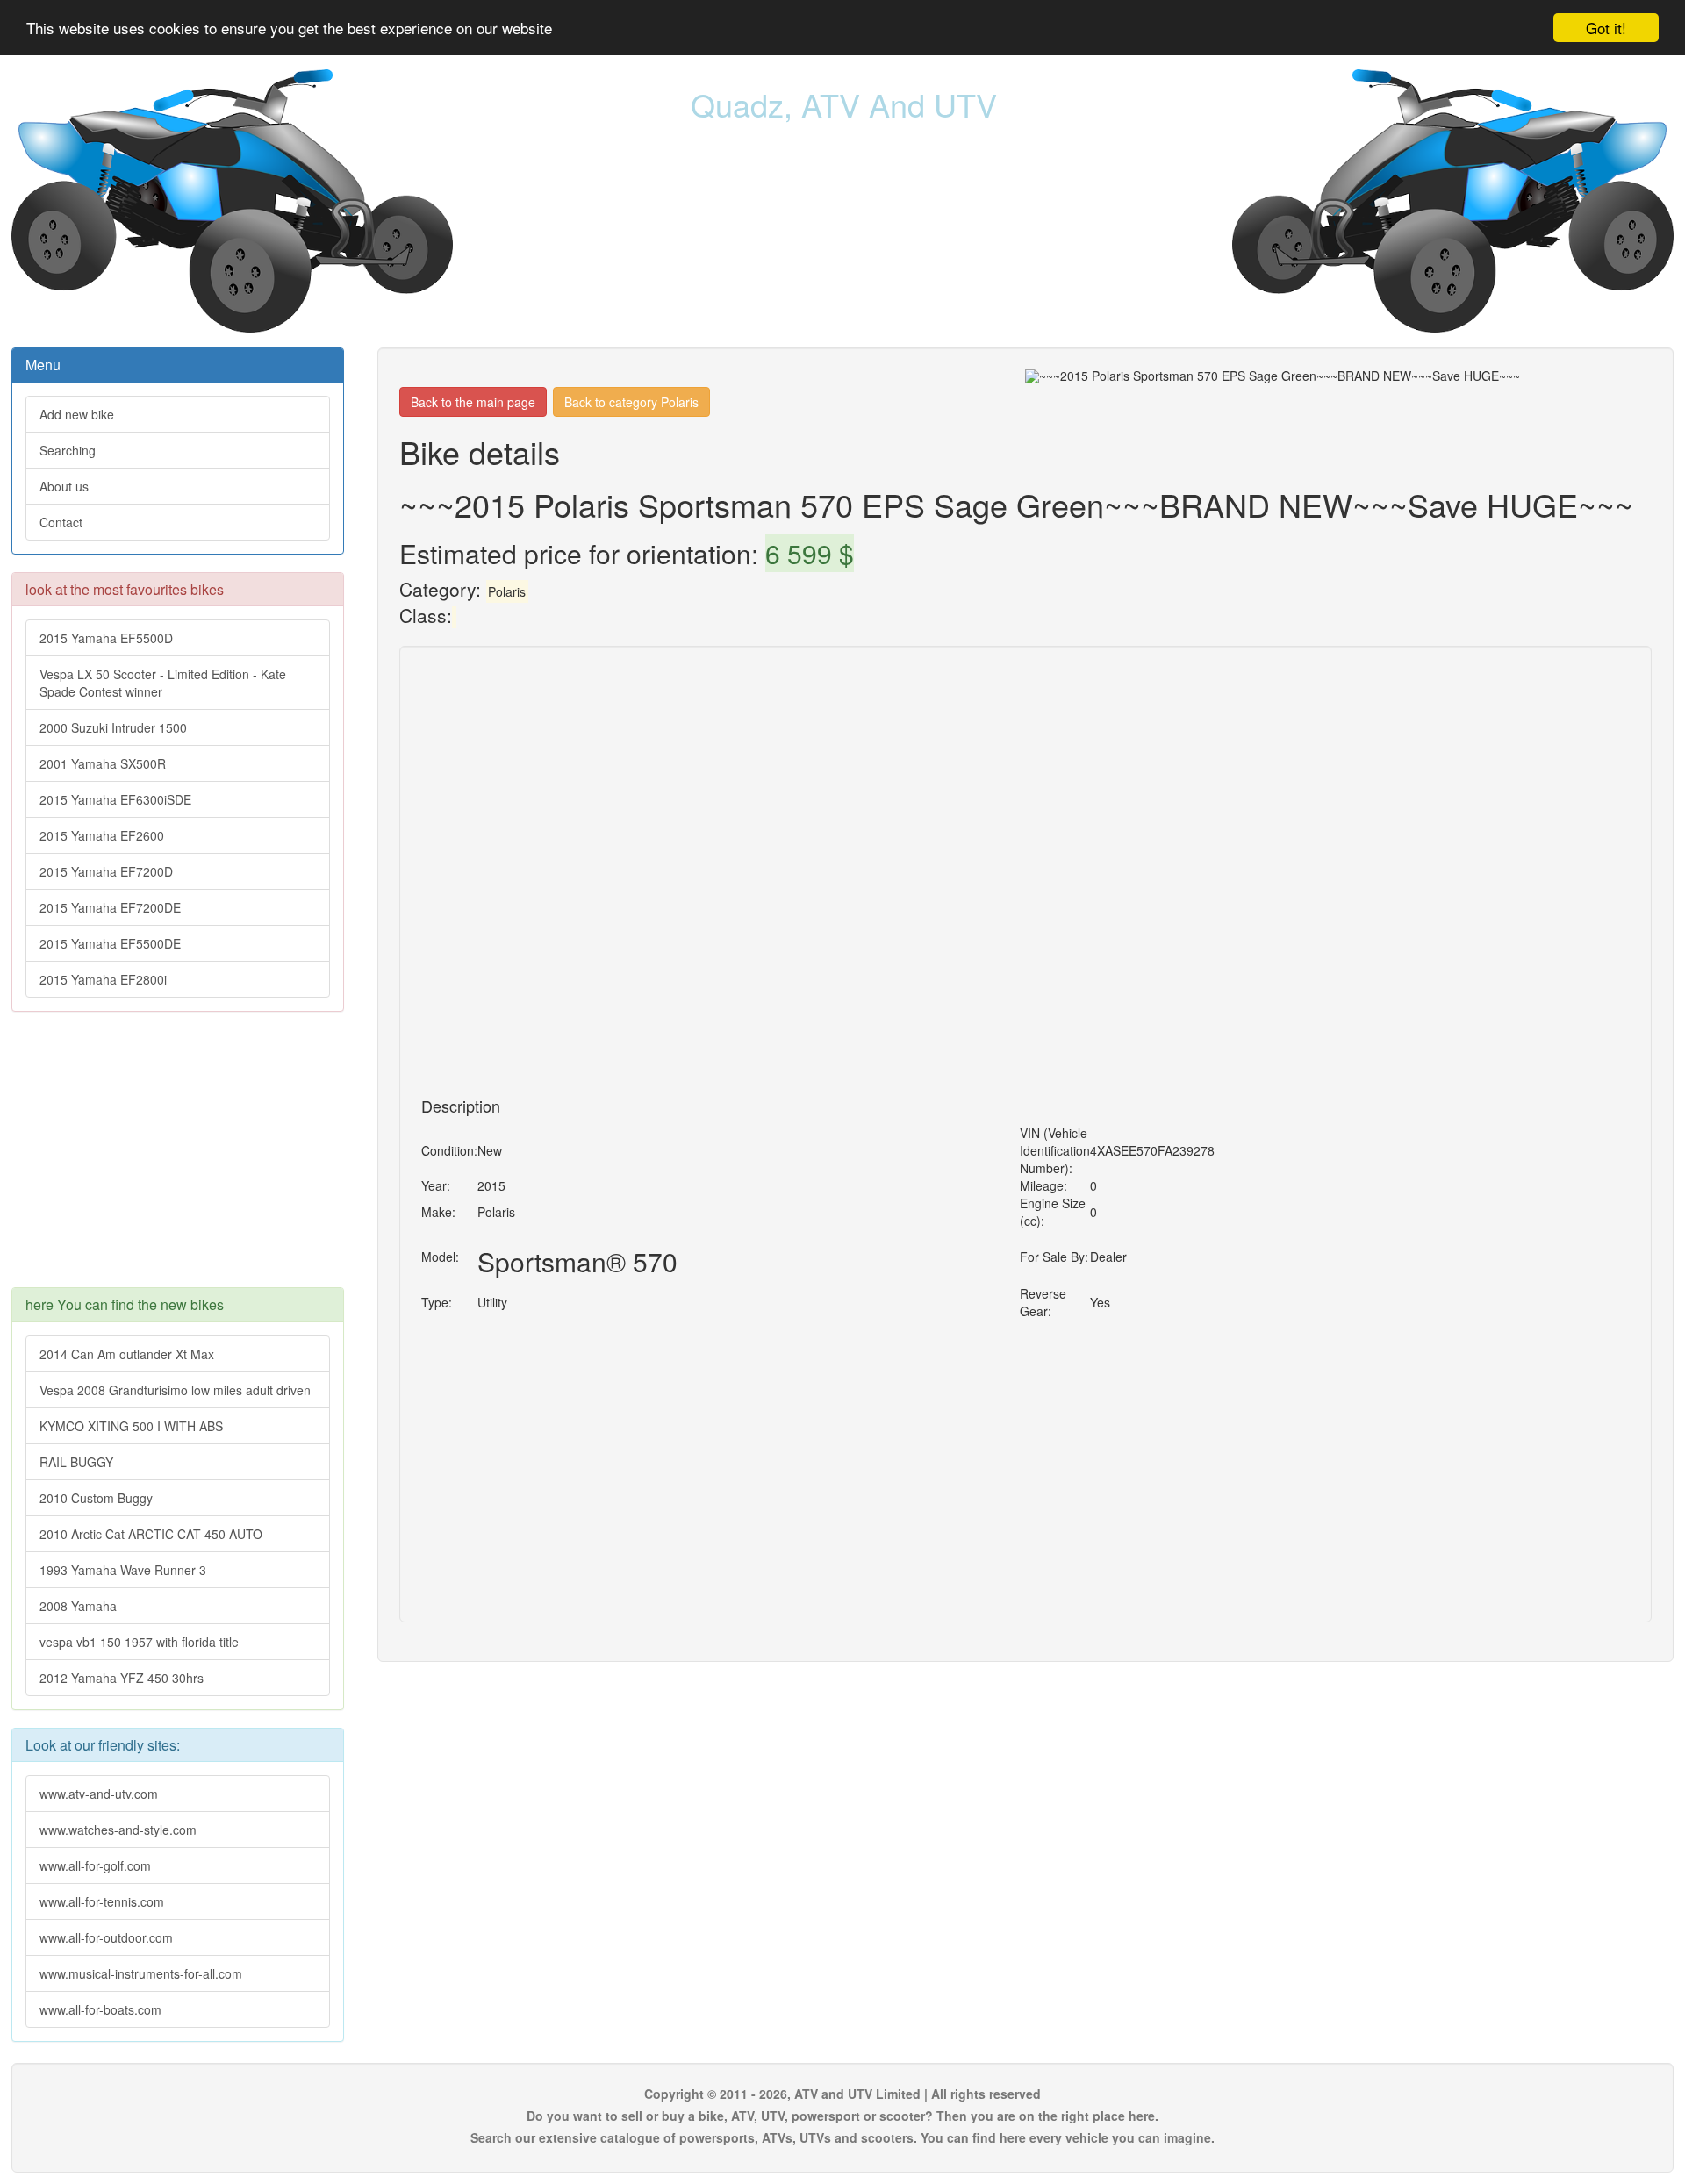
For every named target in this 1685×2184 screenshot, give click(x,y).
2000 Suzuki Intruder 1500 (113, 727)
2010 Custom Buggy (96, 1498)
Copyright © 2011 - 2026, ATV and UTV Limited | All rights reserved (842, 2094)
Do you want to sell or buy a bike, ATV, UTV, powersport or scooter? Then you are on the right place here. (842, 2116)
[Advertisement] (178, 1158)
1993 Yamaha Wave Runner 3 (123, 1570)
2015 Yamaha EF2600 (102, 835)
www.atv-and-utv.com (99, 1794)
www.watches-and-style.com (118, 1830)
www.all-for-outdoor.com (106, 1937)
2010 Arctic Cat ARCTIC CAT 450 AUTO (151, 1534)
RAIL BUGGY (76, 1462)
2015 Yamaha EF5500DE (110, 943)
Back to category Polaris (631, 402)
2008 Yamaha (78, 1606)
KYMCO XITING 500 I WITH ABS (131, 1426)
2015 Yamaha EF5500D (106, 638)
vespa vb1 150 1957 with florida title (139, 1642)
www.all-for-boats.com (100, 2009)
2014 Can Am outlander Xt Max (127, 1354)
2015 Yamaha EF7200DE (110, 907)
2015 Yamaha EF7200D (106, 871)
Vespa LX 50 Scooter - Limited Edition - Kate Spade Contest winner (163, 683)
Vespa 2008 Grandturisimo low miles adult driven (175, 1390)
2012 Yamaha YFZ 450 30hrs (122, 1678)
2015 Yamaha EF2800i (103, 979)
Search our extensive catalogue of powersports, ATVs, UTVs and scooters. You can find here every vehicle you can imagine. (842, 2137)
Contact (61, 522)
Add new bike (77, 414)
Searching (68, 450)
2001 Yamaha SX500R (103, 763)
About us (64, 486)
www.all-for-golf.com (95, 1865)
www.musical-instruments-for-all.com (141, 1973)
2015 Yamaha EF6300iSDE (115, 799)
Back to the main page (473, 402)
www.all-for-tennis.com (102, 1901)
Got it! (1606, 28)
